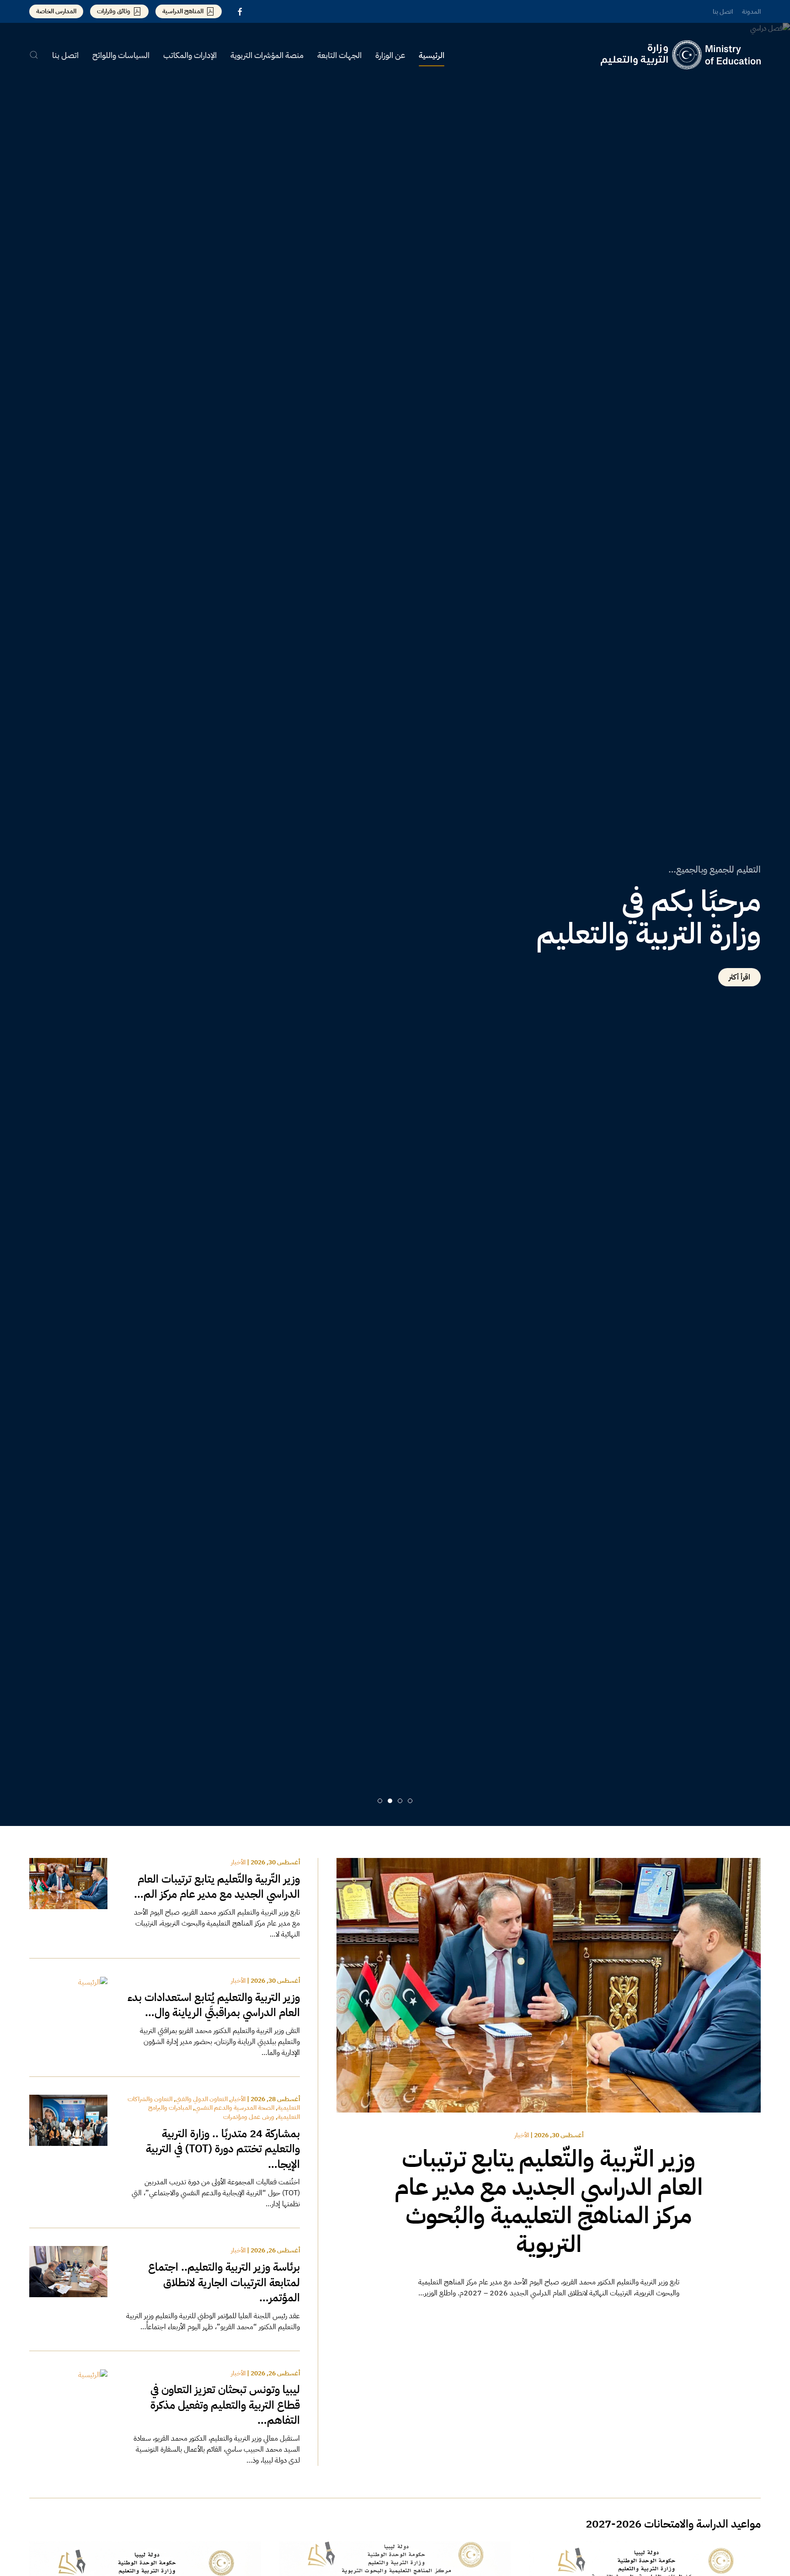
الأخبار (522, 2135)
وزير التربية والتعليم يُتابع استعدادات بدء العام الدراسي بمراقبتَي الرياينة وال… (214, 2005)
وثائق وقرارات (114, 11)
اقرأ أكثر (739, 977)
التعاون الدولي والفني (202, 2099)
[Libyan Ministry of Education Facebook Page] (240, 11)
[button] (34, 55)
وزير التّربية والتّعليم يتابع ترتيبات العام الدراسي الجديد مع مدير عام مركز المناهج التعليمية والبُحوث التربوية (549, 2201)
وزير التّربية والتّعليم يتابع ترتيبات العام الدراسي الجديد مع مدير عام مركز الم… (217, 1887)
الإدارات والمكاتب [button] (190, 55)
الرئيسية (432, 55)
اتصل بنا (723, 12)
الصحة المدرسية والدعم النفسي (235, 2108)
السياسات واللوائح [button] (121, 55)
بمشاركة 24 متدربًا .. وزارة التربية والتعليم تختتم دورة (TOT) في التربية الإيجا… (223, 2149)
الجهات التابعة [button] (339, 55)
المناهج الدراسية (183, 11)
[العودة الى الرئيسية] (681, 55)
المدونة (751, 12)
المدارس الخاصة (56, 11)
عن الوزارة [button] (390, 55)
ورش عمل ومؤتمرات (249, 2117)
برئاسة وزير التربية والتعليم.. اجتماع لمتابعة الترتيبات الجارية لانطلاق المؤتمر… (224, 2282)
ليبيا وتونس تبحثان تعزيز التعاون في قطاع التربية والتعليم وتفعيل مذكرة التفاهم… (225, 2405)
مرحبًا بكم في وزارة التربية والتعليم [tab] (410, 1801)
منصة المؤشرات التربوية (267, 55)
